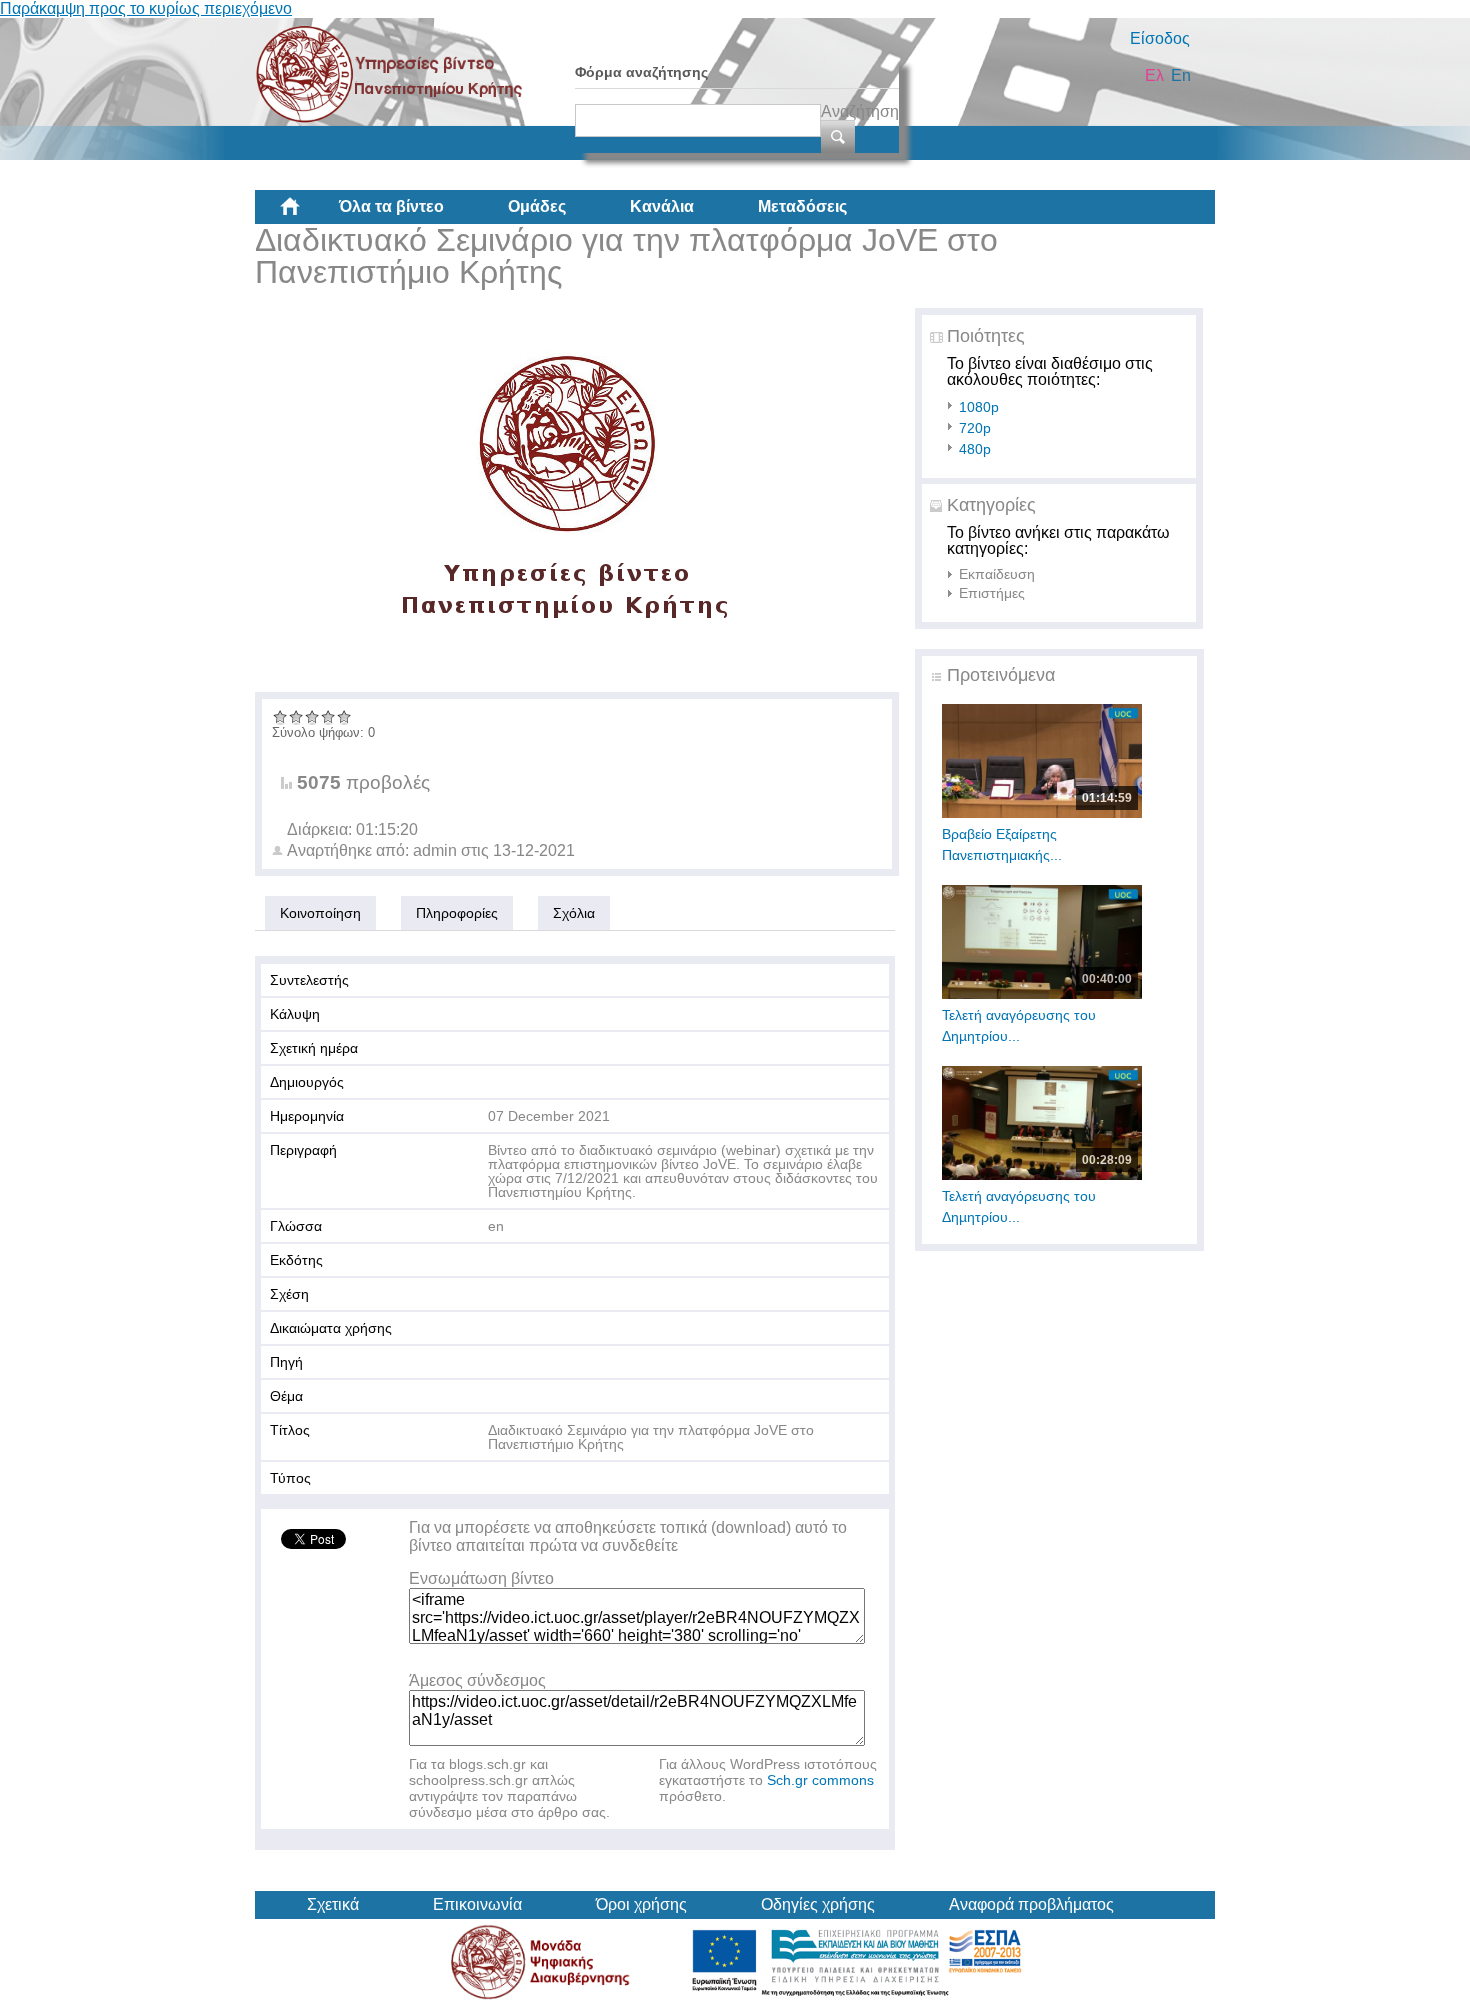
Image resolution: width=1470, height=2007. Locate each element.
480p (975, 449)
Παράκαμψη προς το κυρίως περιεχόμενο (146, 8)
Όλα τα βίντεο (391, 206)
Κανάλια (662, 206)
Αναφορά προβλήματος (1031, 1904)
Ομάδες (537, 206)
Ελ (1154, 75)
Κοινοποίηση (320, 913)
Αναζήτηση (860, 111)
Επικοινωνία (477, 1904)
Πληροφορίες (457, 913)
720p (975, 428)
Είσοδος (1160, 38)
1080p (979, 407)
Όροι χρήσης (641, 1904)
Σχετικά (333, 1904)
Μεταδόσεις (802, 206)
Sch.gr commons (820, 1780)
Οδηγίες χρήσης (818, 1904)
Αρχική (306, 214)
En (1181, 75)
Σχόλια (574, 913)
